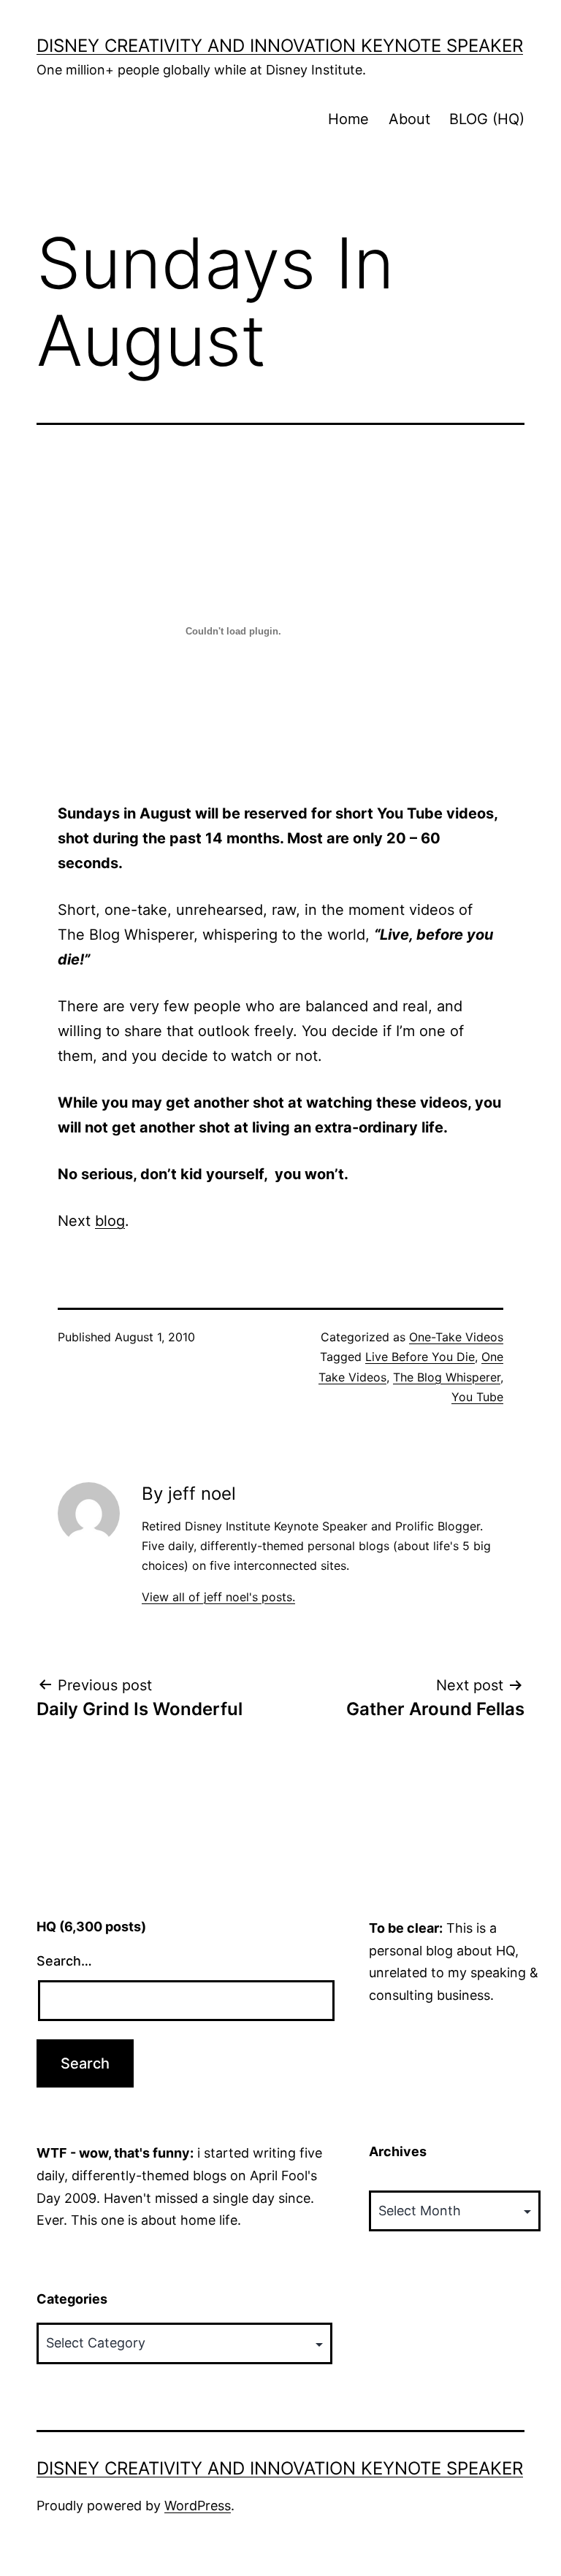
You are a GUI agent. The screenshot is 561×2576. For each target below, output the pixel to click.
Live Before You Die (420, 1357)
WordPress (198, 2506)
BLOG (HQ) (487, 119)
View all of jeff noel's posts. (218, 1597)
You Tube (477, 1397)
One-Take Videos (456, 1337)
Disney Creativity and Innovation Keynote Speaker (280, 46)
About (409, 119)
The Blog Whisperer (447, 1377)
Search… (64, 1961)
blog (110, 1221)
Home (348, 119)
